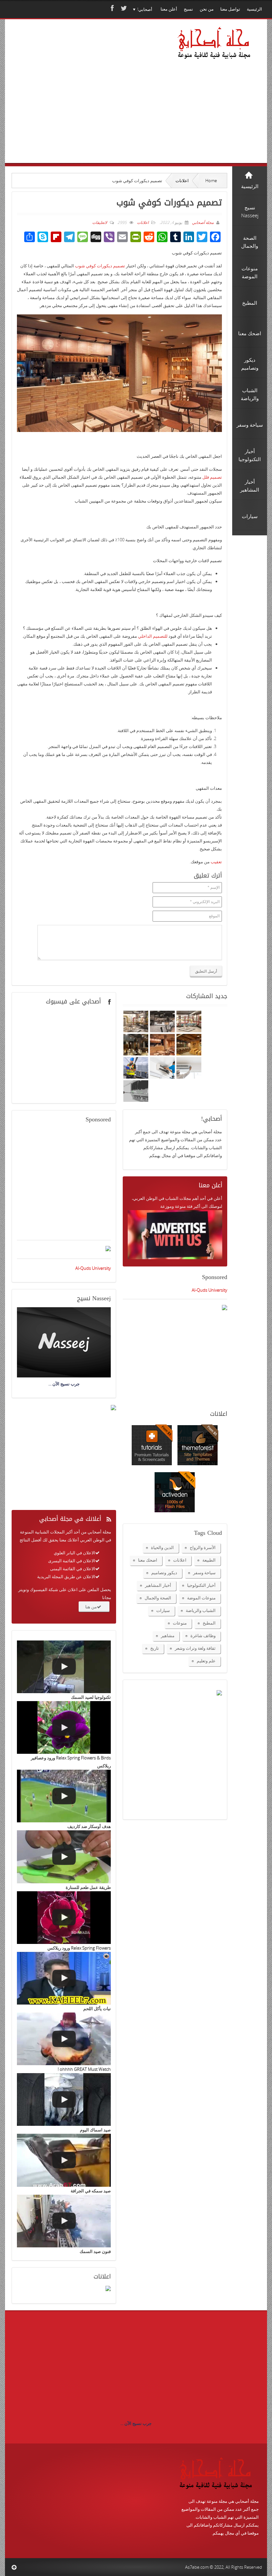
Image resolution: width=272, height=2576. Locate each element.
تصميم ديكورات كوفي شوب (100, 266)
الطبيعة (209, 1560)
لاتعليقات (100, 222)
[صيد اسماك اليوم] (64, 2099)
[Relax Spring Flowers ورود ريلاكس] (64, 1918)
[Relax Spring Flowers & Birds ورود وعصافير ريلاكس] (64, 1727)
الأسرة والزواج (203, 1547)
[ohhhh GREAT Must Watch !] (64, 2039)
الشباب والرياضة (201, 1610)
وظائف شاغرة (203, 1636)
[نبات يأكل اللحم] (64, 1978)
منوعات (180, 1623)
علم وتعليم (206, 1661)
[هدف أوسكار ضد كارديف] (64, 1796)
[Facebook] (111, 8)
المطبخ (209, 1623)
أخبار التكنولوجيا (201, 1585)
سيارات (163, 1610)
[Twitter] (123, 8)
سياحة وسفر (204, 1573)
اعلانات (182, 181)
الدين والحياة (162, 1547)
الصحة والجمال (158, 1598)
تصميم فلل (212, 477)
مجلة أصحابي (202, 222)
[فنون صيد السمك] (64, 2221)
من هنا (91, 1607)
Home (211, 181)
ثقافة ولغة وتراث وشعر (195, 1648)
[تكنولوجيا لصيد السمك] (64, 1667)
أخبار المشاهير (158, 1585)
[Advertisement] (80, 100)
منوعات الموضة (201, 1598)
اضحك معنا (148, 1560)
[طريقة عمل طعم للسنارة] (64, 1857)
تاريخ (155, 1648)
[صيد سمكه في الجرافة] (64, 2160)
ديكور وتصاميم (164, 1573)
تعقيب (216, 862)
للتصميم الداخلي (153, 636)
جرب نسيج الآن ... (136, 2423)
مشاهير (168, 1636)
